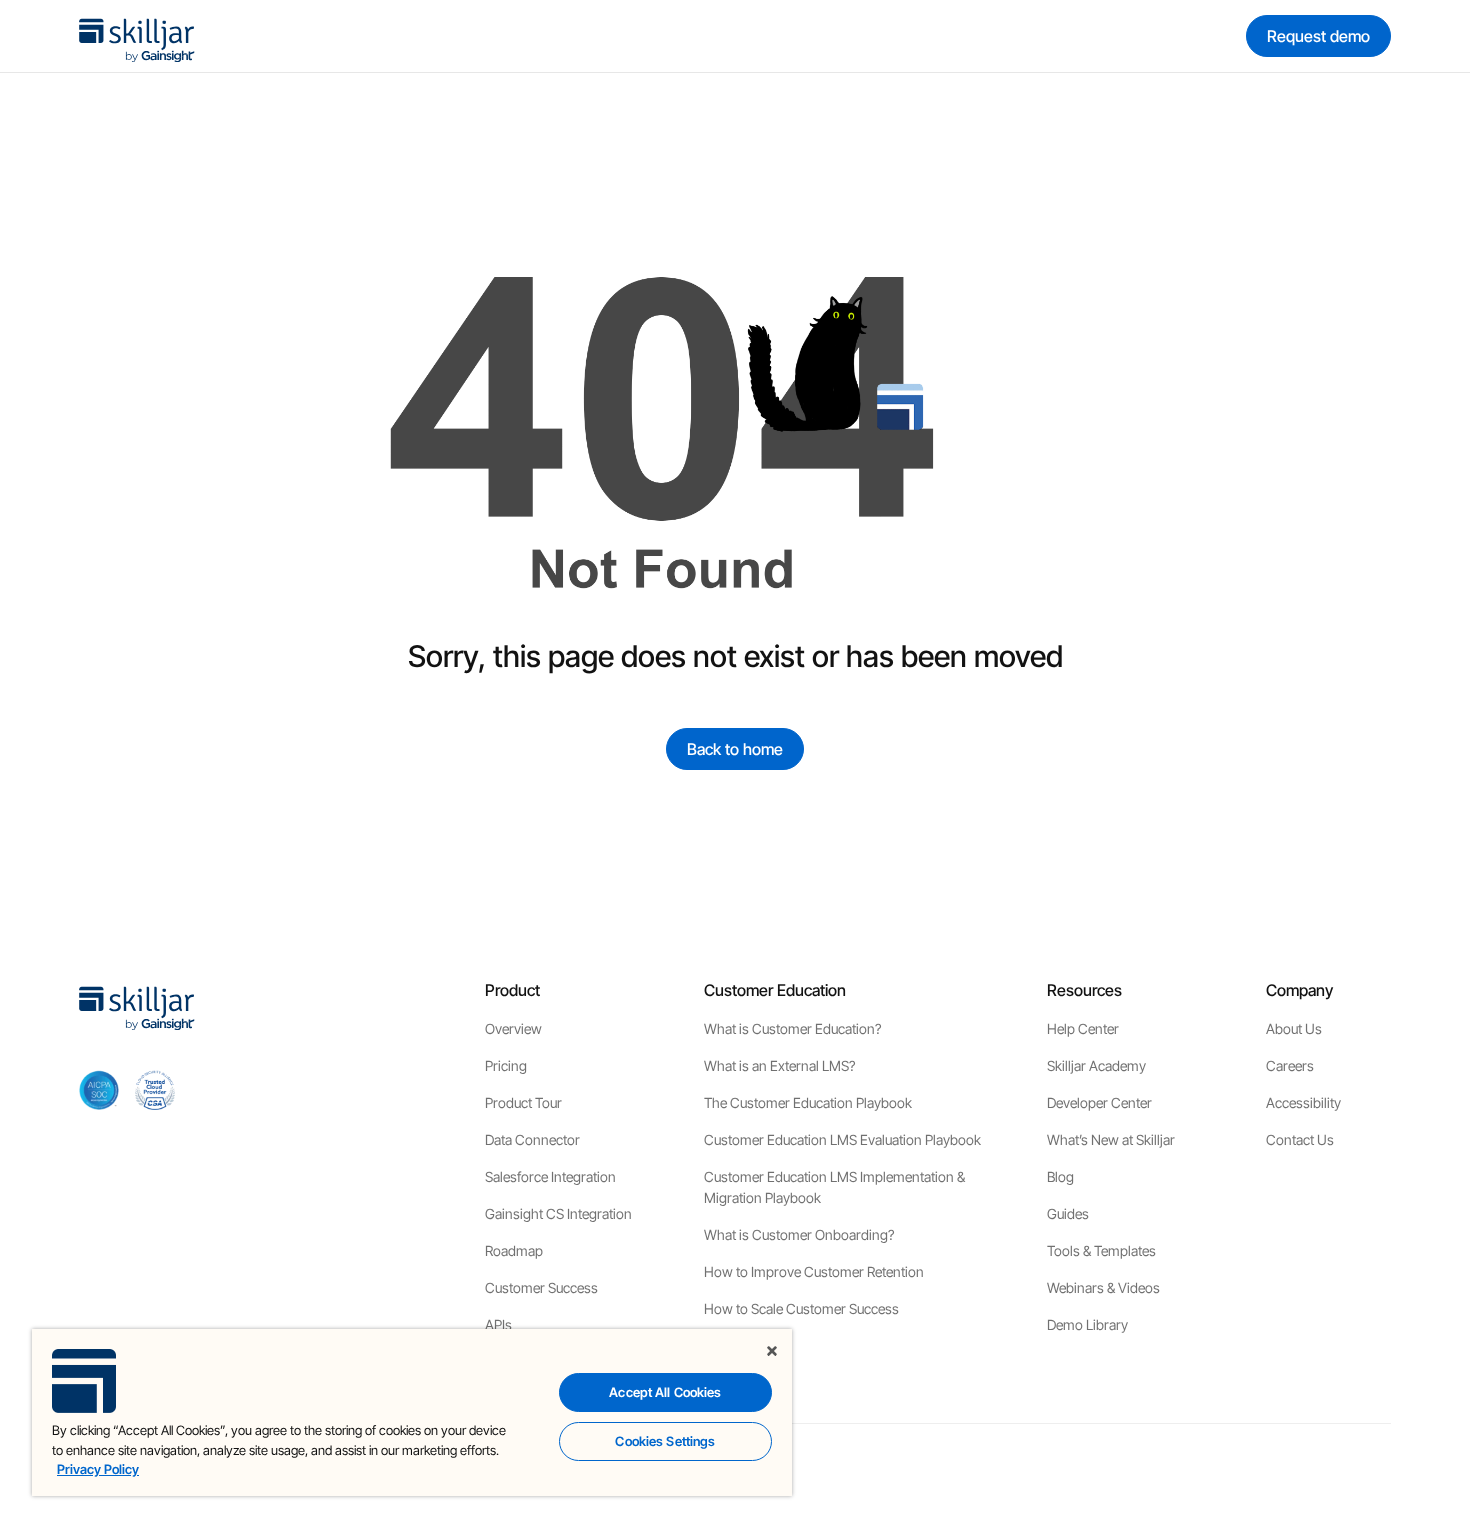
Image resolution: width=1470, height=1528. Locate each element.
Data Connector (532, 1139)
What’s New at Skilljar (1111, 1139)
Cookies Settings (665, 1441)
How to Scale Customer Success (801, 1308)
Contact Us (1300, 1139)
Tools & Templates (1101, 1250)
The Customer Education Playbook (808, 1102)
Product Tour (523, 1102)
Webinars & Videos (1103, 1287)
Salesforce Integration (550, 1176)
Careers (1290, 1065)
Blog (1060, 1176)
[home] (137, 36)
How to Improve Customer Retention (814, 1271)
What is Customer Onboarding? (799, 1234)
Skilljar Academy (1096, 1065)
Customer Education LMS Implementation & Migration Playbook (834, 1187)
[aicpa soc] (99, 1090)
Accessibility (1303, 1102)
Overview (513, 1028)
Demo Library (1087, 1324)
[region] (412, 1412)
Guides (1068, 1213)
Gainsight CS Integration (558, 1213)
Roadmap (514, 1250)
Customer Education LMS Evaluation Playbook (842, 1139)
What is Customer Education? (792, 1028)
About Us (1294, 1028)
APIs (498, 1324)
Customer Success (541, 1287)
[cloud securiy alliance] (155, 1090)
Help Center (1083, 1028)
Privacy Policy (98, 1469)
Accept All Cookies (665, 1392)
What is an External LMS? (779, 1065)
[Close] (772, 1351)
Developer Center (1099, 1102)
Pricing (506, 1065)
